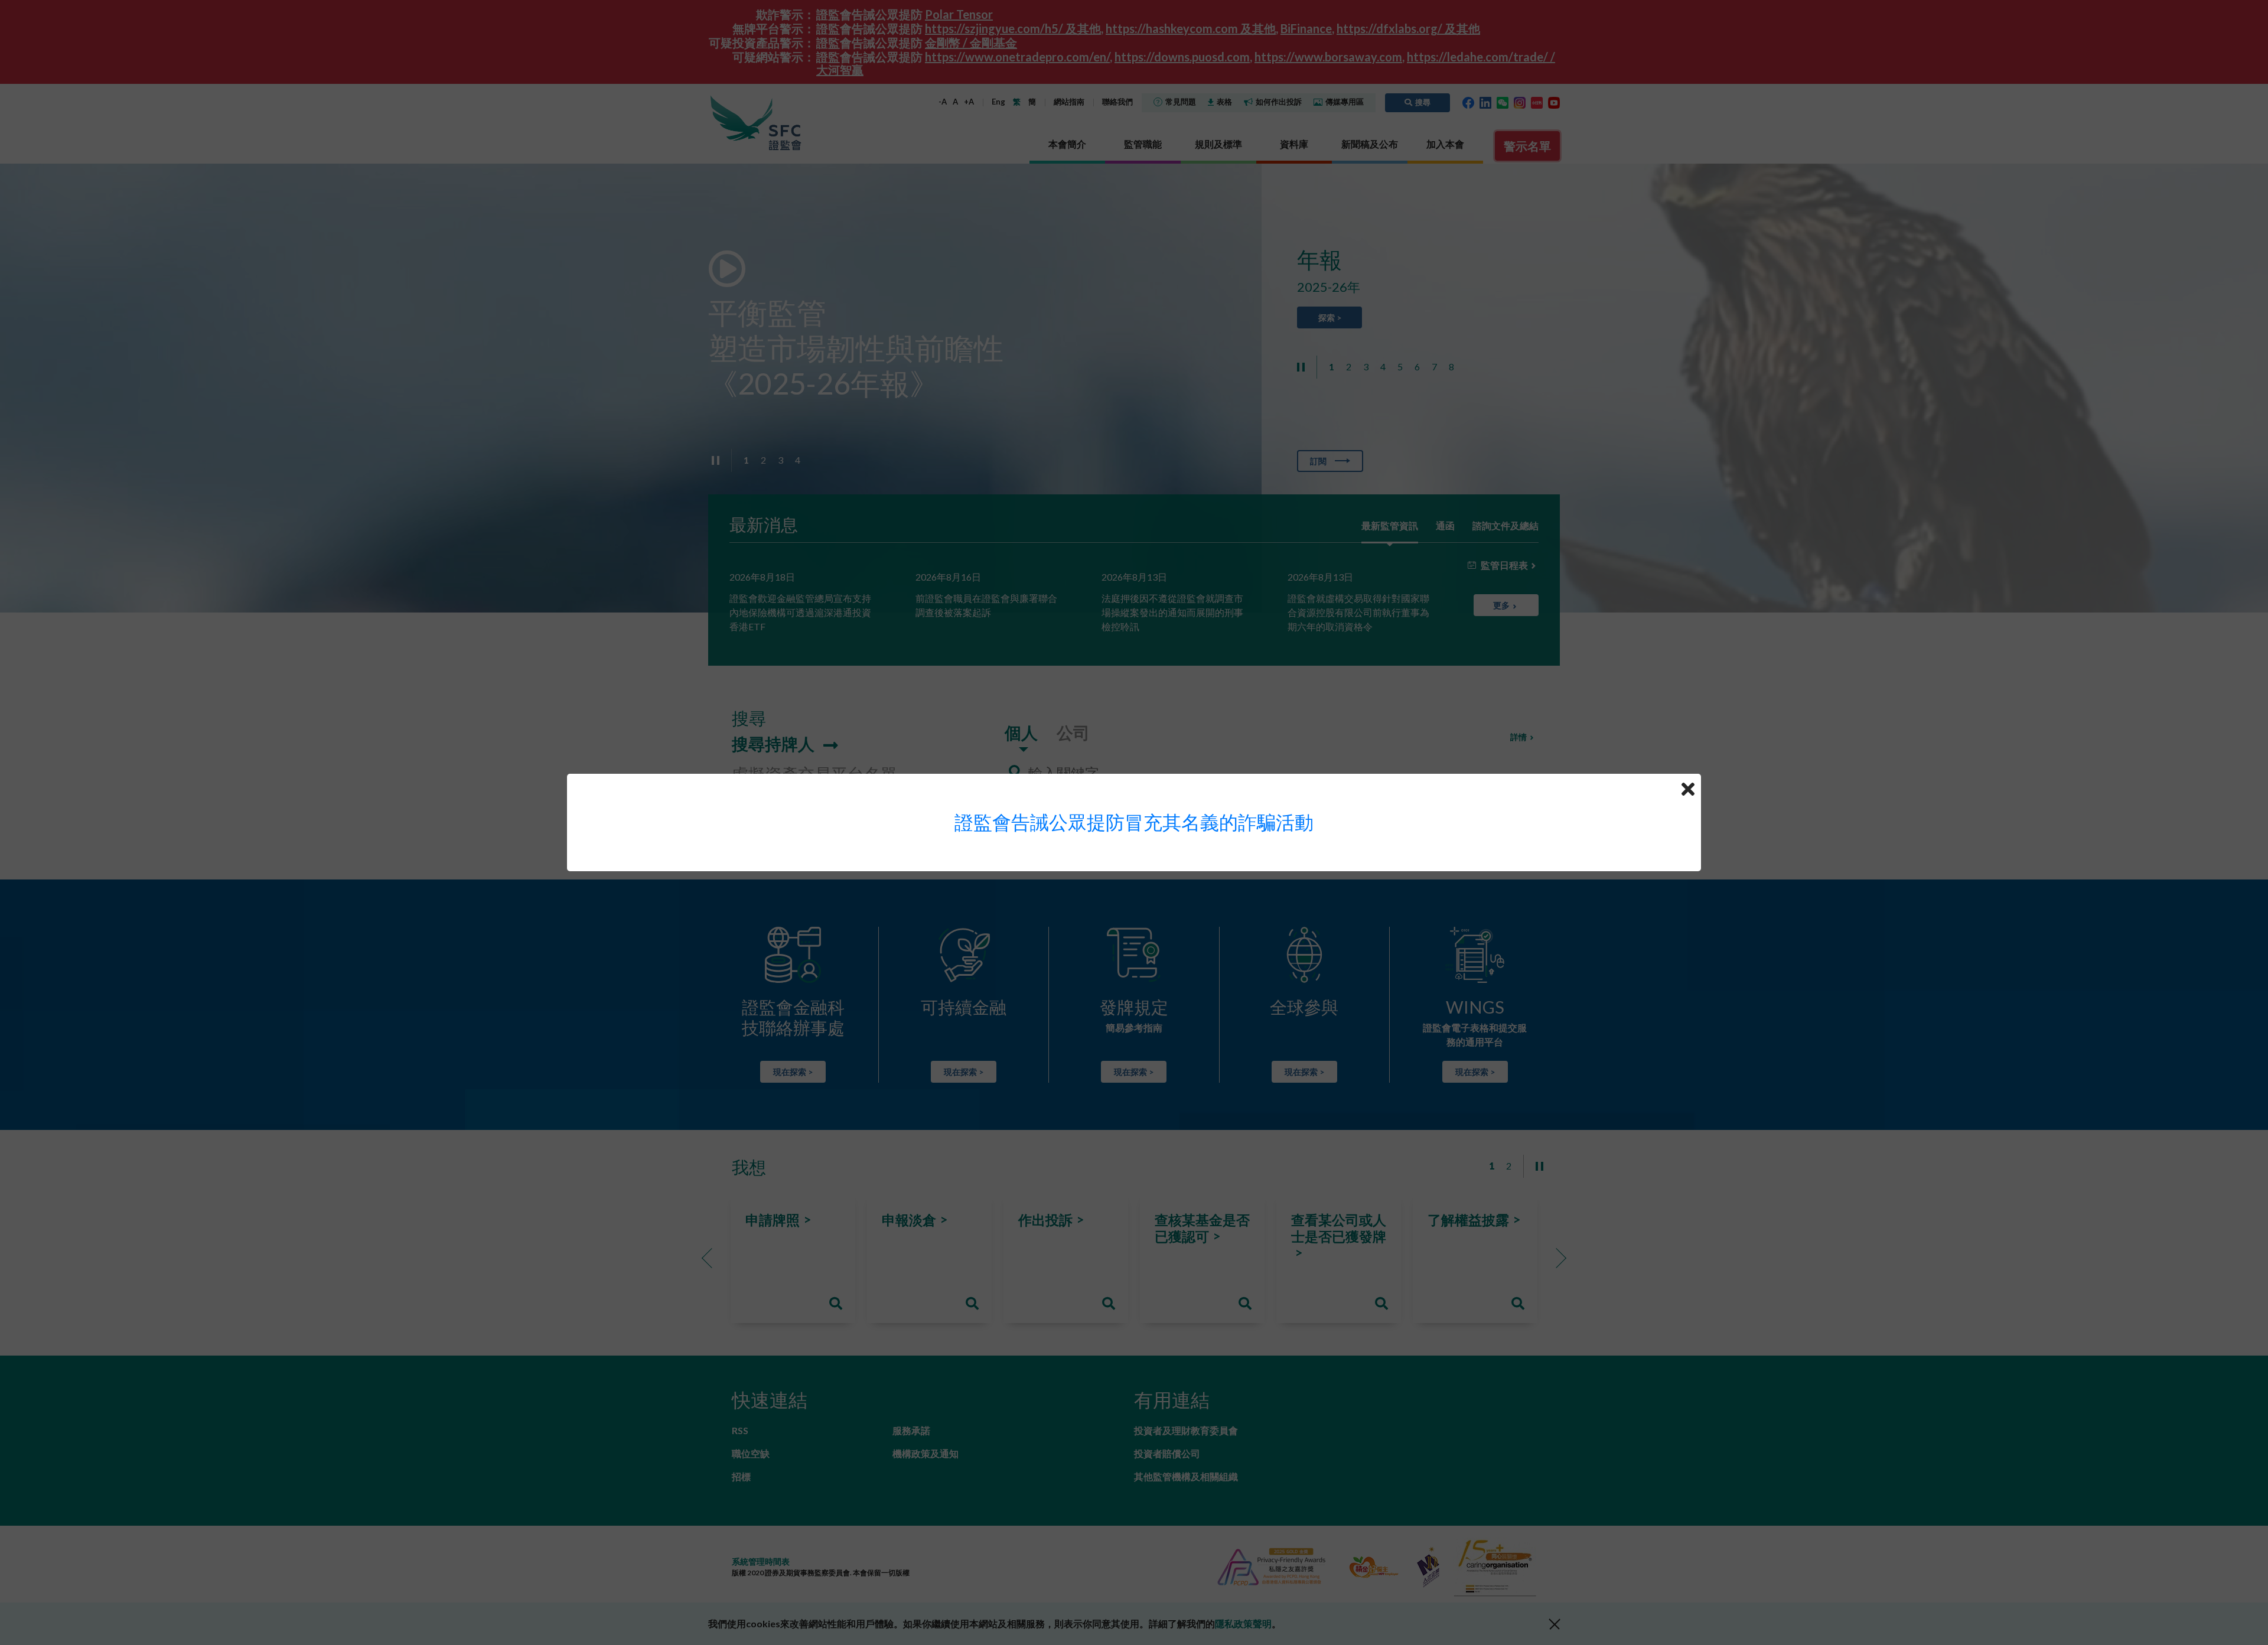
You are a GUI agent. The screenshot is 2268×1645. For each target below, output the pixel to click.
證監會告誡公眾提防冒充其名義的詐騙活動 (1134, 822)
